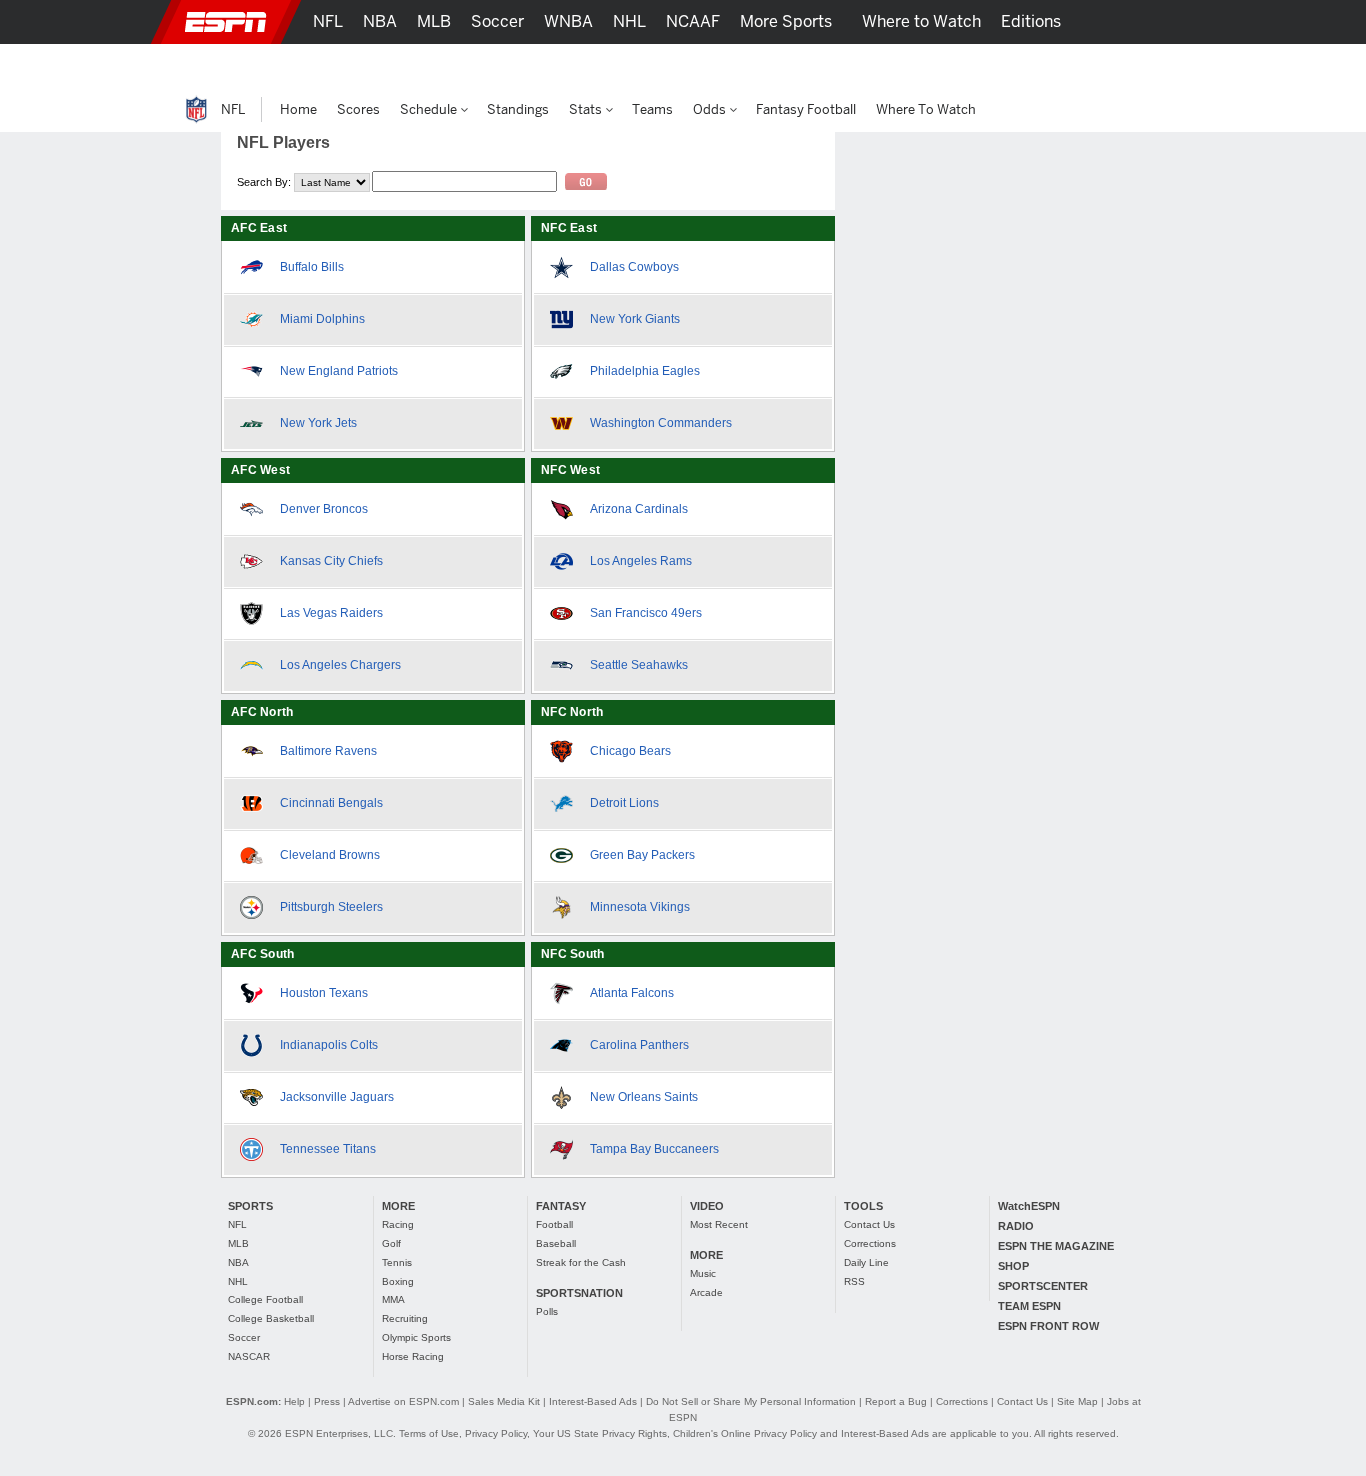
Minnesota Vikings (640, 907)
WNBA (568, 21)
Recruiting (405, 1318)
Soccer (244, 1337)
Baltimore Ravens (328, 751)
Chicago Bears (630, 751)
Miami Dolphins (322, 319)
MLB (238, 1243)
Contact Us (869, 1224)
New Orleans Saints (644, 1097)
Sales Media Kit (504, 1401)
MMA (393, 1299)
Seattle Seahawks (639, 665)
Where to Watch (921, 21)
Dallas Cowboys (634, 267)
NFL (237, 1224)
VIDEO (707, 1206)
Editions (1031, 21)
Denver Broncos (324, 509)
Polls (547, 1311)
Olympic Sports (416, 1337)
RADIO (1016, 1226)
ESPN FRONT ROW (1048, 1326)
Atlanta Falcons (632, 993)
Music (703, 1273)
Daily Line (866, 1262)
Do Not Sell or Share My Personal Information (751, 1401)
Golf (391, 1243)
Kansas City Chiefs (331, 561)
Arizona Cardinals (639, 509)
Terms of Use (429, 1433)
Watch (976, 65)
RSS (854, 1281)
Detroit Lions (624, 803)
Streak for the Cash (581, 1262)
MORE (398, 1206)
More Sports (786, 21)
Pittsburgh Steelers (331, 907)
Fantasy (1049, 65)
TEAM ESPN (1029, 1306)
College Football (265, 1299)
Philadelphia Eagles (645, 371)
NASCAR (249, 1356)
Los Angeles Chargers (340, 665)
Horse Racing (413, 1356)
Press (327, 1401)
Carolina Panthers (639, 1045)
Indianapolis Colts (329, 1045)
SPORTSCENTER (1043, 1286)
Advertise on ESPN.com (403, 1401)
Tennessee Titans (328, 1149)
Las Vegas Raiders (331, 613)
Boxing (398, 1281)
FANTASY (561, 1206)
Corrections (870, 1243)
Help (294, 1401)
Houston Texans (324, 993)
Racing (398, 1224)
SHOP (1013, 1266)
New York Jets (318, 423)
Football (554, 1224)
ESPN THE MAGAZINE (1056, 1246)
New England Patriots (339, 371)
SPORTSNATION (579, 1293)
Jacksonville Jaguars (337, 1097)
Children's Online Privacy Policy (745, 1433)
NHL (238, 1281)
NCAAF (693, 21)
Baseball (556, 1243)
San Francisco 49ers (646, 613)
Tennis (397, 1262)
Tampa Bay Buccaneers (654, 1149)
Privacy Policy (496, 1433)
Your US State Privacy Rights (600, 1433)
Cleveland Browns (330, 855)
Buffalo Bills (312, 267)
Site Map (1077, 1401)
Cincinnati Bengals (331, 803)
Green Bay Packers (642, 855)
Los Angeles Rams (641, 561)
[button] (1173, 22)
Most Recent (719, 1224)
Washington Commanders (661, 423)
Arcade (706, 1292)
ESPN (226, 22)
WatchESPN (1029, 1206)
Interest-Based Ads (593, 1401)
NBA (238, 1262)
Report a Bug (896, 1401)
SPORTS (250, 1206)
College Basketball (271, 1318)
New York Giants (635, 319)
